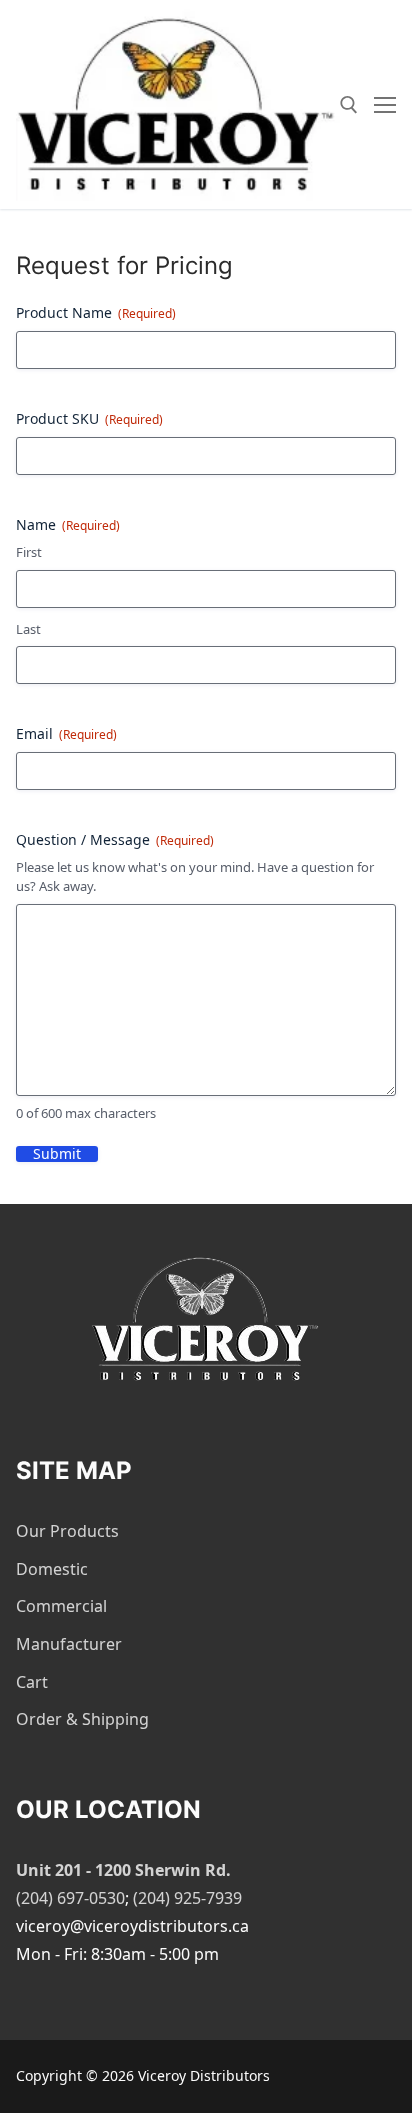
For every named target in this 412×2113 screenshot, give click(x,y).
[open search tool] (349, 105)
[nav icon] (385, 105)
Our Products (67, 1531)
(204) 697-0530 (70, 1898)
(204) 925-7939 (187, 1898)
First (29, 552)
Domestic (52, 1569)
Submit (57, 1154)
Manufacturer (69, 1644)
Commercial (61, 1606)
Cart (32, 1682)
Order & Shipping (82, 1719)
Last (28, 629)
